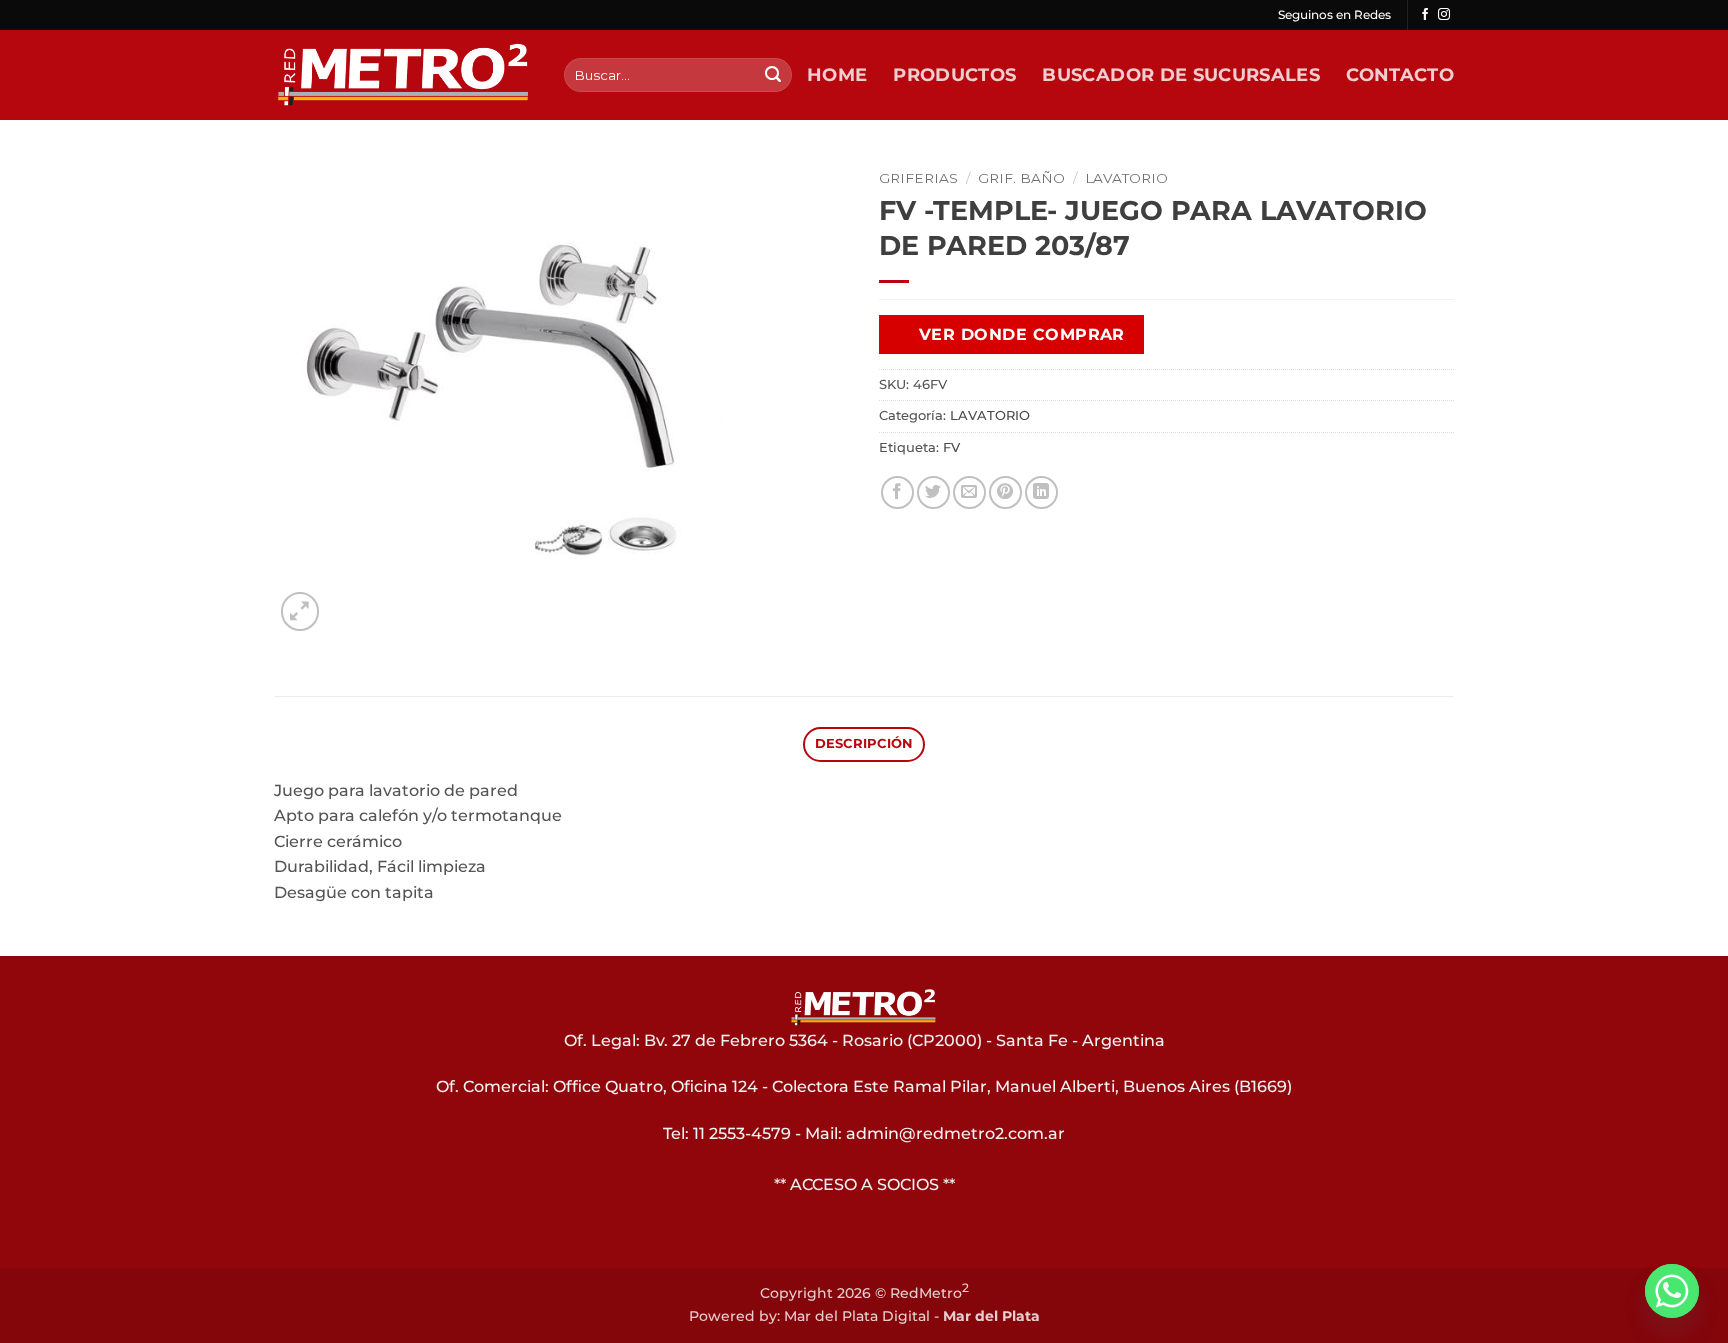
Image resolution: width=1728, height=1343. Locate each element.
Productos (954, 74)
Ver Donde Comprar (1022, 334)
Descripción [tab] (864, 743)
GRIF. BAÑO (1021, 178)
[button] (300, 611)
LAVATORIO (1126, 178)
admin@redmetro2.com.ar (955, 1133)
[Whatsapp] (1672, 1291)
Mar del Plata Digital (857, 1316)
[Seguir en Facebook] (1425, 15)
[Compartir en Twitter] (933, 492)
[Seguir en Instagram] (1444, 15)
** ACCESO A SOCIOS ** (864, 1184)
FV (951, 447)
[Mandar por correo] (969, 492)
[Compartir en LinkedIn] (1041, 492)
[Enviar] (773, 75)
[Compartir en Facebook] (897, 492)
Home (837, 74)
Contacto (1400, 74)
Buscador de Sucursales (1181, 74)
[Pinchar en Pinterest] (1005, 492)
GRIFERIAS (918, 178)
